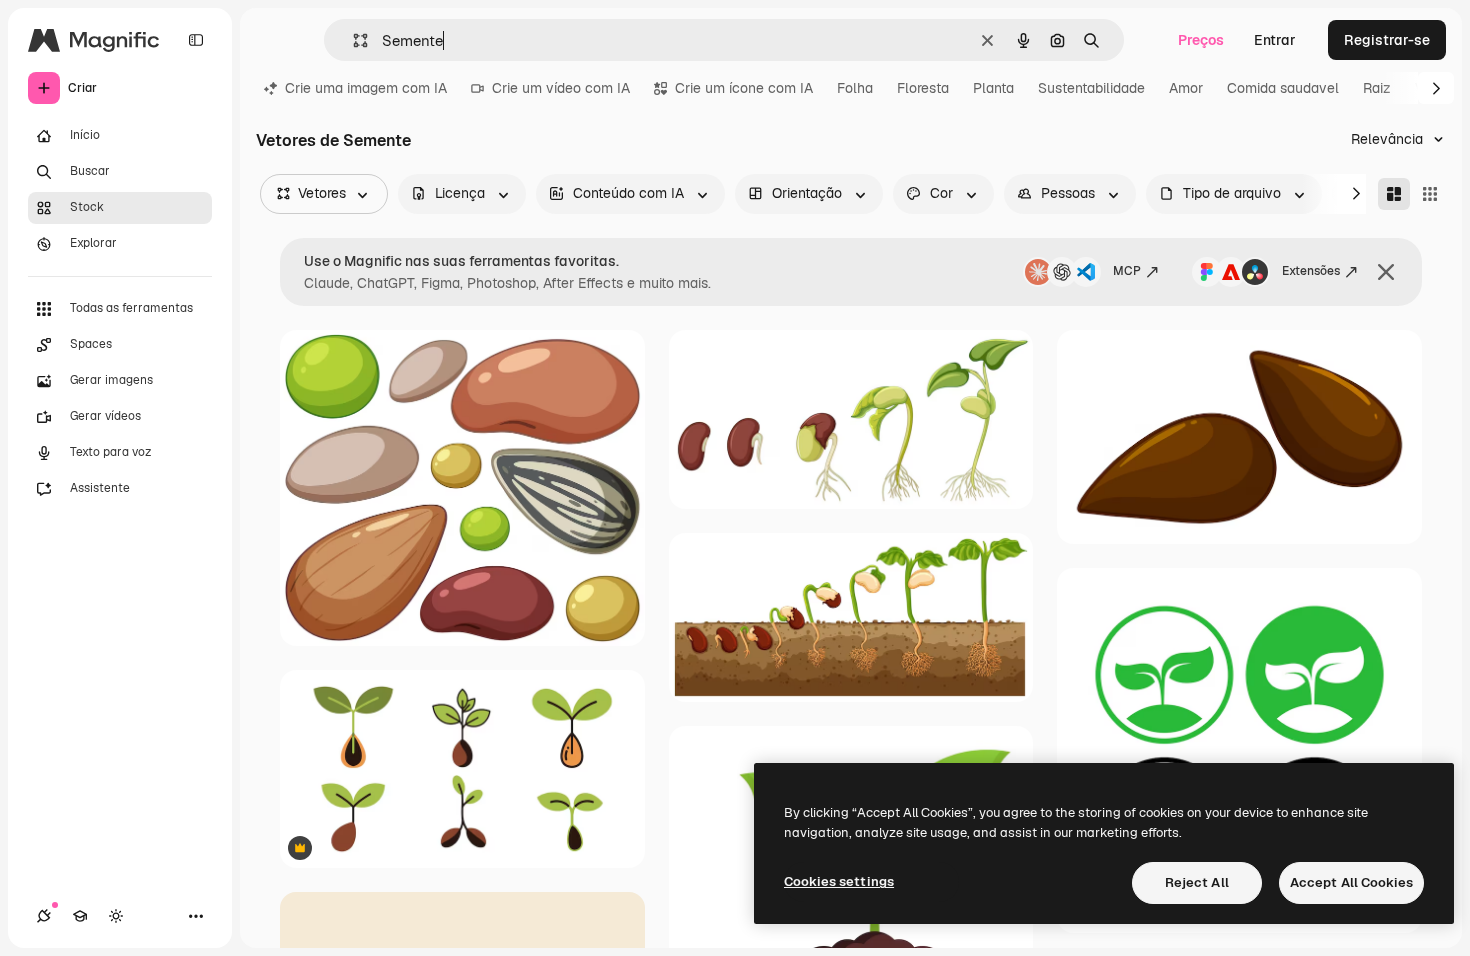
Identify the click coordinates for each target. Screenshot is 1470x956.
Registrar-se (1387, 40)
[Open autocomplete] (352, 40)
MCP (1127, 271)
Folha (855, 88)
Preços (1201, 40)
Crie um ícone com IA (744, 88)
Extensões (1311, 271)
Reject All (1197, 882)
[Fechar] (1386, 272)
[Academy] (80, 916)
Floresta (923, 88)
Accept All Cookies (1351, 882)
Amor (1186, 88)
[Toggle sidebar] (196, 40)
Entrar (1275, 40)
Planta (993, 88)
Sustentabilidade (1091, 88)
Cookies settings (839, 881)
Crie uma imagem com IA (366, 88)
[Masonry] (1394, 194)
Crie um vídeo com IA (561, 88)
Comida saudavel (1283, 88)
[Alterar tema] (116, 916)
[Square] (1430, 194)
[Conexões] (44, 916)
